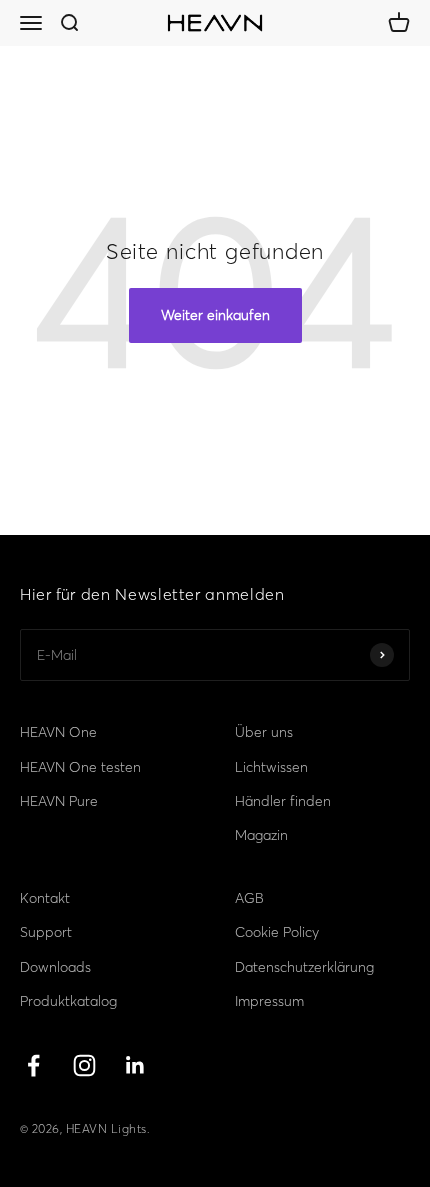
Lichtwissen (271, 767)
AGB (249, 898)
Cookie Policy (277, 932)
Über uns (264, 732)
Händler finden (283, 801)
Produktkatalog (68, 1001)
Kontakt (45, 898)
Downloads (55, 967)
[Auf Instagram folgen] (84, 1065)
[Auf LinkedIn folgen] (135, 1065)
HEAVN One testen (80, 767)
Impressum (269, 1001)
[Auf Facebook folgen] (33, 1065)
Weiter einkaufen (215, 315)
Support (46, 932)
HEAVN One (58, 732)
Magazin (261, 835)
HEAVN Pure (59, 801)
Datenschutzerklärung (304, 967)
